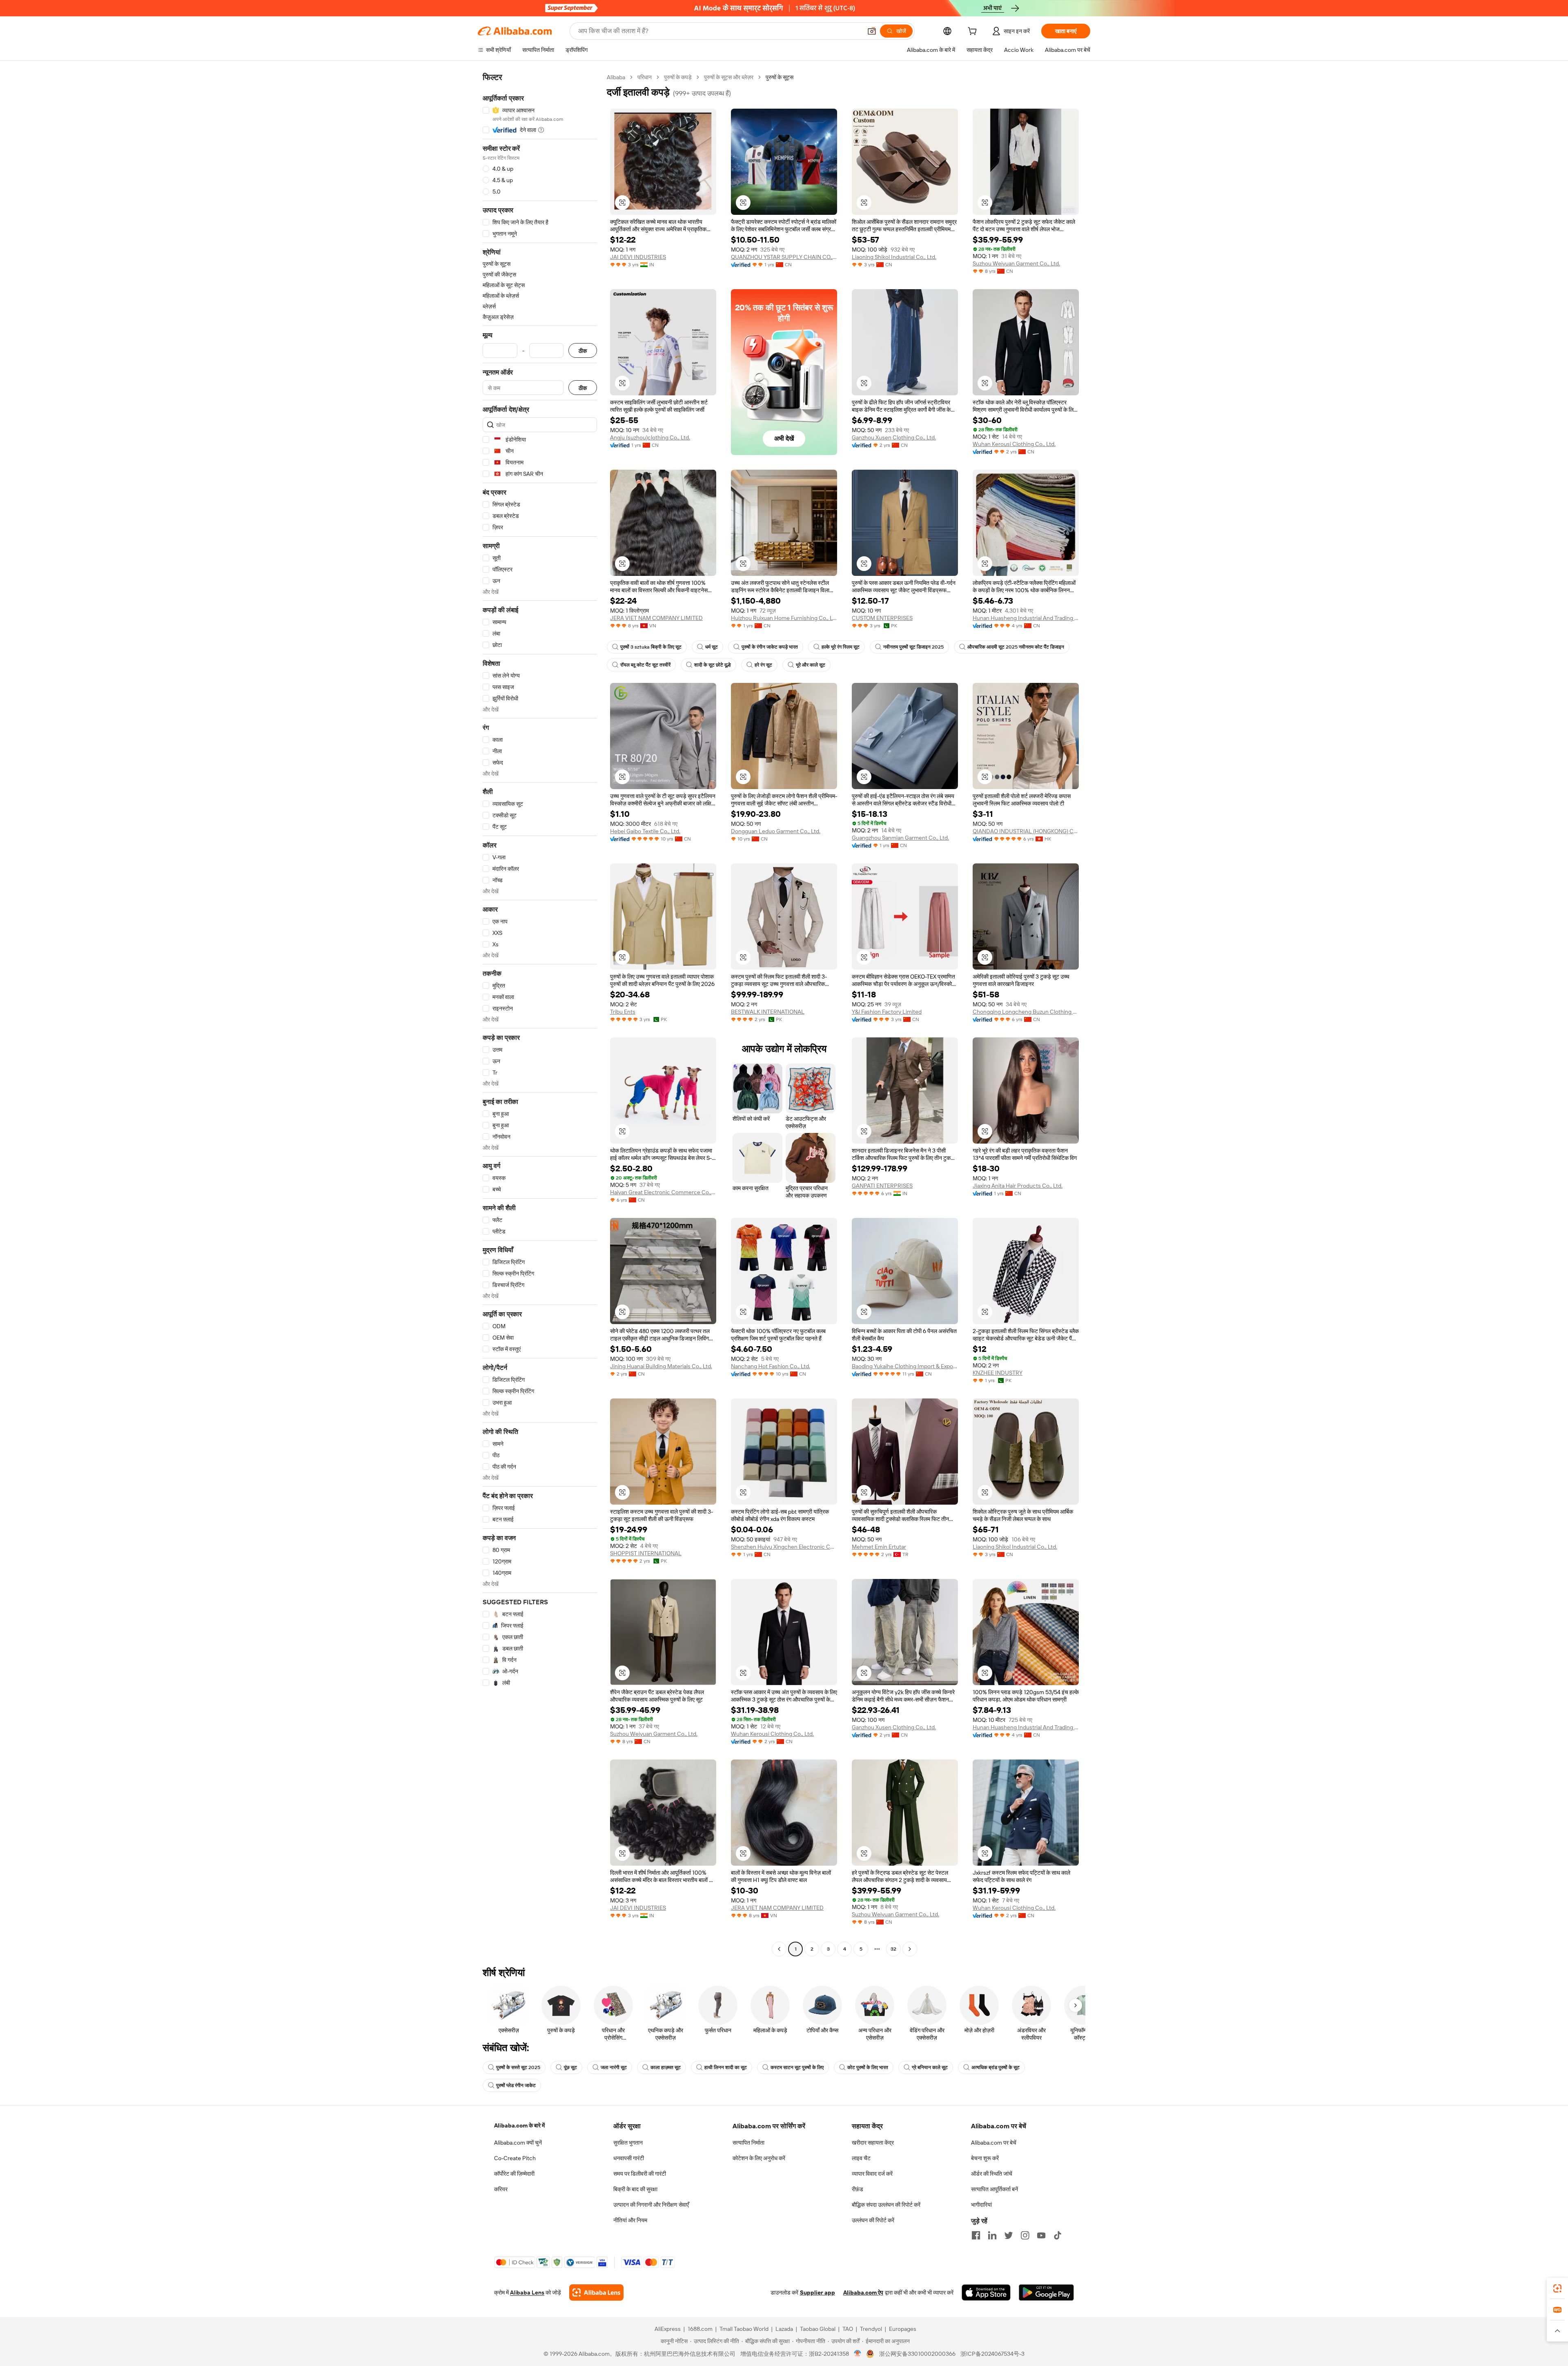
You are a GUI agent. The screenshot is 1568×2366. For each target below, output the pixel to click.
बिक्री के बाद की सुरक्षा (635, 2189)
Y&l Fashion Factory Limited (887, 1012)
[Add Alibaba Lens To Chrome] (596, 2292)
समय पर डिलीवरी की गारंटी (640, 2174)
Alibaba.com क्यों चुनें (518, 2143)
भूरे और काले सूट (811, 665)
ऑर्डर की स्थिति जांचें (992, 2174)
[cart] (974, 32)
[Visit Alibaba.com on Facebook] (976, 2235)
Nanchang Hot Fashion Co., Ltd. (771, 1366)
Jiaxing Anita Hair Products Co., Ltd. (1018, 1186)
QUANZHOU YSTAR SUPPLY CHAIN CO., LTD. (784, 257)
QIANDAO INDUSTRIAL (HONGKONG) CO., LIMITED (1026, 831)
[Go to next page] (910, 1949)
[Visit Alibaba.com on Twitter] (1009, 2235)
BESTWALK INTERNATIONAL (768, 1012)
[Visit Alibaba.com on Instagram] (1025, 2235)
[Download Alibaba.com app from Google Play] (1046, 2292)
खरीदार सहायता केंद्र (873, 2143)
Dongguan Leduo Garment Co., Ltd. (776, 831)
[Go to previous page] (779, 1949)
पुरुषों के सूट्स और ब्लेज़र (729, 77)
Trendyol (871, 2329)
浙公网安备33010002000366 (917, 2354)
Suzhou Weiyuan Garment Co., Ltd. (1016, 263)
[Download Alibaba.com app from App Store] (986, 2292)
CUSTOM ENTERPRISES (882, 618)
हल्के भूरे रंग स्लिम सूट (841, 647)
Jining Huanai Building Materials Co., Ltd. (661, 1366)
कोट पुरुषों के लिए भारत (868, 2067)
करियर (501, 2189)
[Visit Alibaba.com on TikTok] (1058, 2235)
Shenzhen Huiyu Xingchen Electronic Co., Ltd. (784, 1547)
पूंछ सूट (570, 2067)
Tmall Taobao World (744, 2329)
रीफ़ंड (857, 2189)
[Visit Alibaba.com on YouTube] (1041, 2235)
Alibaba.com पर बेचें (994, 2143)
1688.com (700, 2329)
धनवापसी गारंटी (629, 2158)
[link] (1557, 2288)
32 (893, 1949)
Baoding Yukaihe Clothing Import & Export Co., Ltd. (905, 1366)
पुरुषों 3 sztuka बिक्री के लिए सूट (651, 647)
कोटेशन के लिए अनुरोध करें (759, 2158)
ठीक (583, 351)
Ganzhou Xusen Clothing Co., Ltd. (894, 437)
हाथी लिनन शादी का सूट (726, 2067)
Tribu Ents (623, 1012)
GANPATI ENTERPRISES (882, 1186)
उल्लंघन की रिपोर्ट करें (873, 2220)
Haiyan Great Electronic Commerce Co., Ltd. (663, 1192)
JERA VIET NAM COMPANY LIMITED (656, 618)
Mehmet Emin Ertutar (879, 1547)
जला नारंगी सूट (614, 2067)
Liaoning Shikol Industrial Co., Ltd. (894, 257)
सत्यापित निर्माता (748, 2143)
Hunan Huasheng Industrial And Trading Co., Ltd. (1026, 618)
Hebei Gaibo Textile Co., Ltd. (645, 831)
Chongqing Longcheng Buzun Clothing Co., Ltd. (1026, 1012)
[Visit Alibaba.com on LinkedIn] (992, 2235)
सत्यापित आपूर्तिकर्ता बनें (994, 2189)
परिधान (645, 77)
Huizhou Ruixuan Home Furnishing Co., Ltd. (784, 618)
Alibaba (616, 77)
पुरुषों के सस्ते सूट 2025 (518, 2067)
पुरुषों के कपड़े (678, 77)
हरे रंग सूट (763, 665)
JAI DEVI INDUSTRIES (638, 257)
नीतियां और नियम (630, 2220)
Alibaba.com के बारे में (519, 2125)
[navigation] (540, 1014)
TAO (848, 2329)
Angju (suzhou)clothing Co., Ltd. (650, 437)
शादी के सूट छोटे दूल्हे (713, 665)
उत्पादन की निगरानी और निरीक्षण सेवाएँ (651, 2205)
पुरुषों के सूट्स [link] (780, 77)
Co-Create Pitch (515, 2158)
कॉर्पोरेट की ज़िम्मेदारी (514, 2174)
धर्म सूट (712, 647)
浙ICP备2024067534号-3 (992, 2354)
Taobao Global (818, 2329)
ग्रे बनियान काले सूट (930, 2067)
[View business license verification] (858, 2354)
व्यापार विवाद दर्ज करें (872, 2174)
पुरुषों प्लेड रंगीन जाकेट (516, 2085)
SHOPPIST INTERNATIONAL (646, 1553)
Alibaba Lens (527, 2292)
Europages (903, 2329)
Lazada (784, 2329)
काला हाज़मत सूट (666, 2067)
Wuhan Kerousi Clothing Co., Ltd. (1014, 444)
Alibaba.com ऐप (863, 2292)
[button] (872, 31)
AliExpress (668, 2329)
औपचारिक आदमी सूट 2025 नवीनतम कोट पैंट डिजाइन (1016, 647)
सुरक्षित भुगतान (628, 2143)
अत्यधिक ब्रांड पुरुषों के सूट (996, 2067)
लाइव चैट (861, 2158)
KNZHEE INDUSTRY (998, 1373)
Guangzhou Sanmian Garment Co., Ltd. (900, 838)
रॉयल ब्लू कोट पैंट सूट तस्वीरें (645, 665)
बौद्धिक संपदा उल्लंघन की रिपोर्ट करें (886, 2205)
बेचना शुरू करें (985, 2158)
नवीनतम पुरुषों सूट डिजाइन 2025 (913, 647)
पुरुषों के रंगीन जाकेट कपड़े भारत (770, 647)
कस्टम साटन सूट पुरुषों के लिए (797, 2067)
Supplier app (817, 2292)
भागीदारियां (981, 2205)
